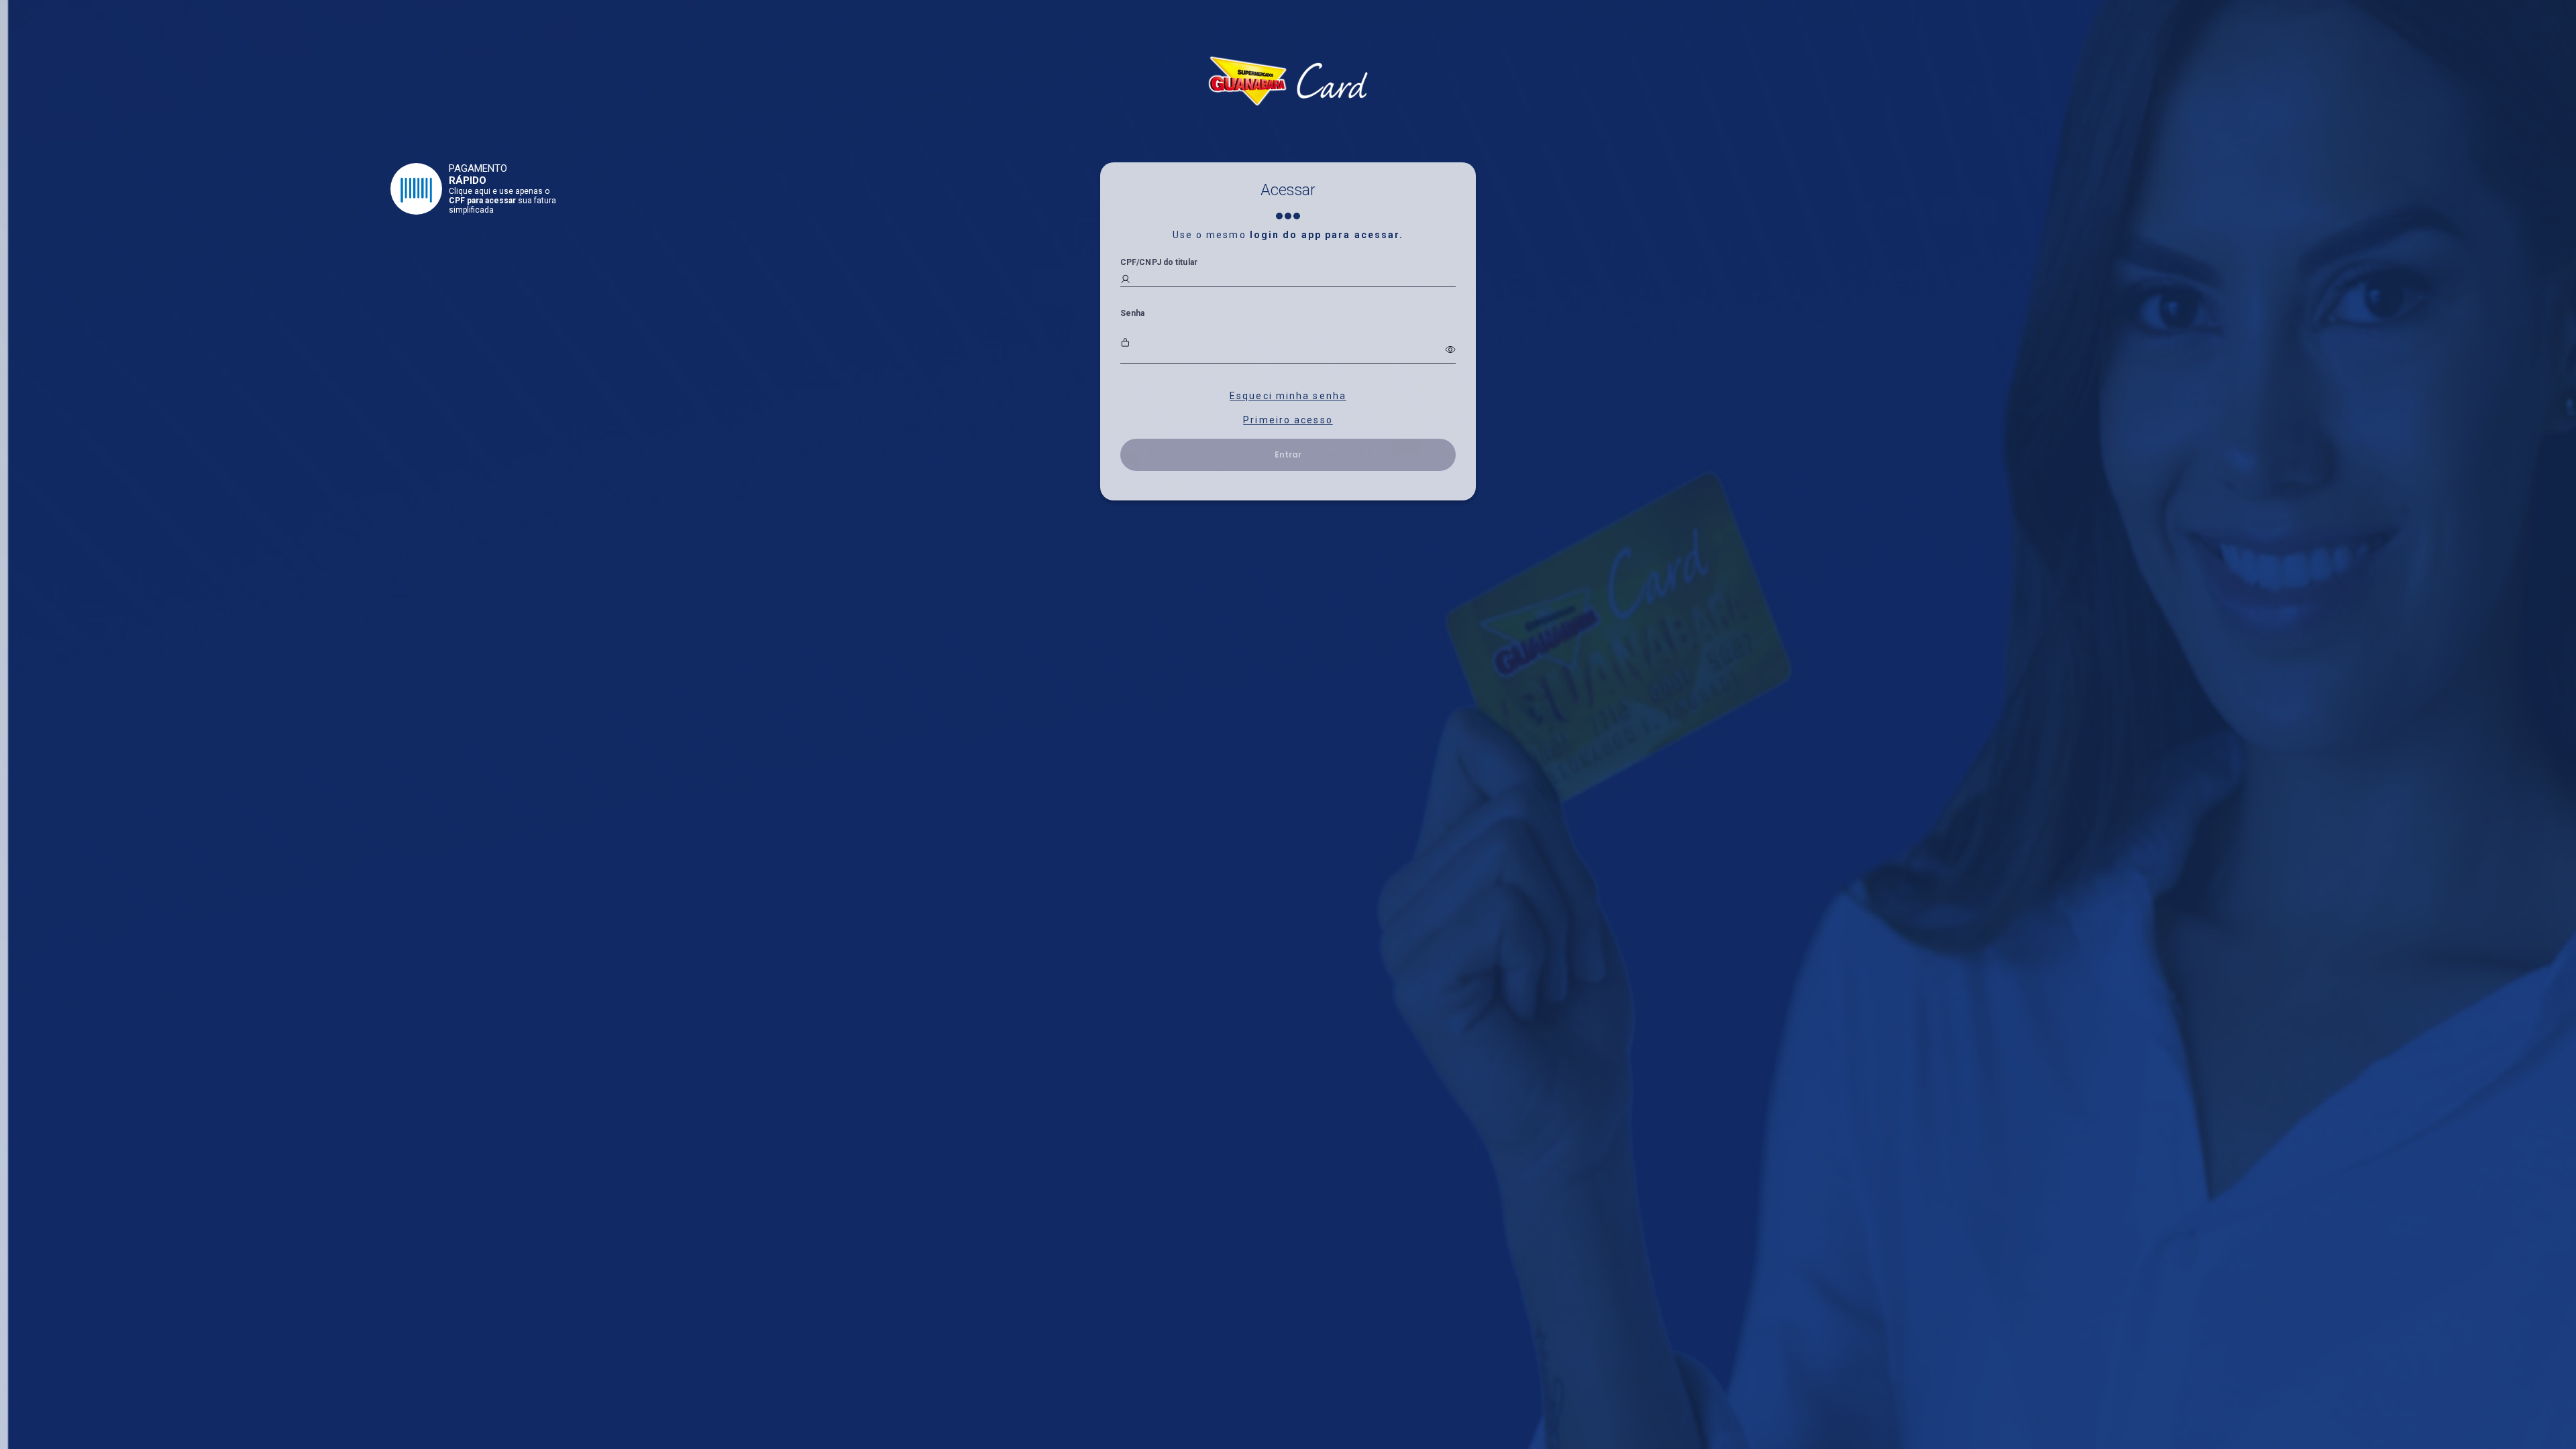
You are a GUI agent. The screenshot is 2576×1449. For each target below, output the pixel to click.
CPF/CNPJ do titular (1159, 262)
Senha (1133, 313)
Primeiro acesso (1288, 420)
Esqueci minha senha (1288, 396)
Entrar (1288, 454)
